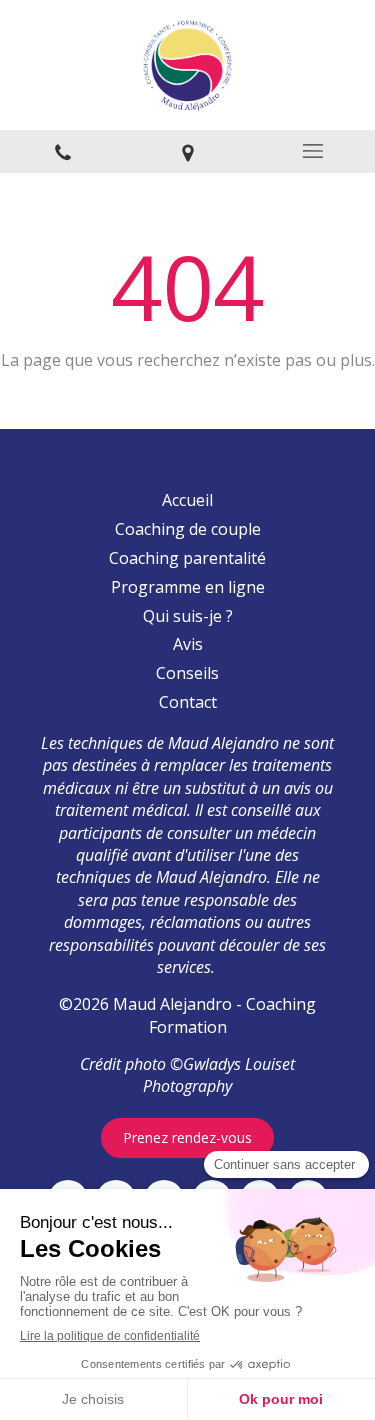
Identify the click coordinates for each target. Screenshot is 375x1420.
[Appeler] (62, 151)
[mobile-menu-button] (312, 151)
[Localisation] (187, 151)
